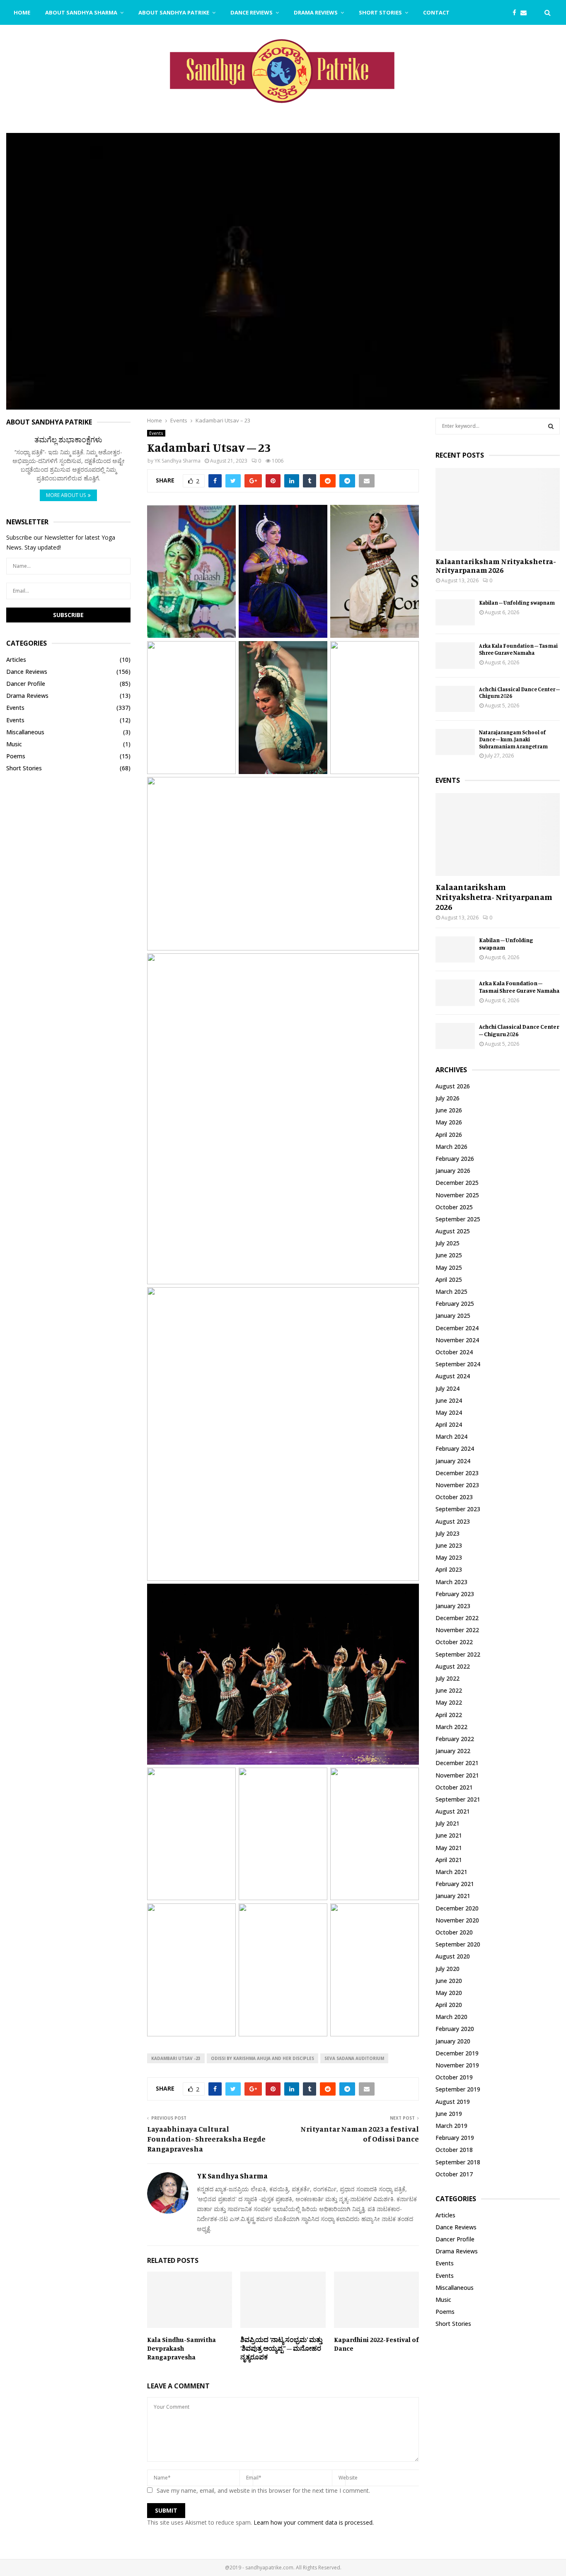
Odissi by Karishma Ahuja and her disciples (262, 2058)
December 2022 (457, 1618)
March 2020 (451, 2017)
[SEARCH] (551, 426)
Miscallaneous (25, 732)
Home (22, 12)
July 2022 (447, 1678)
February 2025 (455, 1304)
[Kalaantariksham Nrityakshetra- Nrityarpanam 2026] (498, 509)
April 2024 (449, 1424)
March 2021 (451, 1872)
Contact (436, 12)
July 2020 (447, 1969)
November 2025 (457, 1195)
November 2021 (457, 1775)
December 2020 (457, 1908)
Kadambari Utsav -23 (176, 2058)
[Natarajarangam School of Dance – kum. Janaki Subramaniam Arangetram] (455, 742)
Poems (16, 756)
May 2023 (449, 1557)
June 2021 (449, 1835)
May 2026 (449, 1122)
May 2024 (449, 1412)
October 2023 (454, 1497)
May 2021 (449, 1848)
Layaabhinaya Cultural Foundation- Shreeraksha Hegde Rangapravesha (206, 2139)
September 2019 (458, 2089)
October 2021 (454, 1787)
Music (14, 744)
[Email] (526, 13)
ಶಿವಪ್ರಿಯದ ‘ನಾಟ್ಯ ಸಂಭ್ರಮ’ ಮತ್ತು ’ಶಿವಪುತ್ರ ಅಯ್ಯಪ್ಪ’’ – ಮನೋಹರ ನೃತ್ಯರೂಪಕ (281, 2348)
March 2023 (451, 1582)
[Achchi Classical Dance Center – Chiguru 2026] (455, 699)
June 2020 (449, 1981)
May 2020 (449, 1993)
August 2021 (453, 1811)
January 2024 (453, 1461)
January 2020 (453, 2041)
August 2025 (453, 1231)
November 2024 (457, 1340)
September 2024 (458, 1364)
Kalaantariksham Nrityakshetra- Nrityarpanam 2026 (496, 566)
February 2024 (455, 1448)
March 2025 (451, 1292)
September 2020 (458, 1944)
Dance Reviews (252, 12)
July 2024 (447, 1388)
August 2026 (453, 1086)
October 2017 (454, 2174)
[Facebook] (516, 13)
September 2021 (458, 1799)
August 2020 (453, 1956)
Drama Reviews (316, 12)
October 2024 (454, 1352)
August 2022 (453, 1666)
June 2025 (449, 1255)
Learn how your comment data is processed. (314, 2522)
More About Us (66, 495)
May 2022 (449, 1702)
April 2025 (449, 1280)
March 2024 (451, 1436)
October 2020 (454, 1932)
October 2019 (454, 2077)
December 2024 (457, 1328)
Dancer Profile (26, 684)
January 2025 (453, 1316)
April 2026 (449, 1135)
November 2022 (457, 1630)
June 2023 (449, 1545)
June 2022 (449, 1690)
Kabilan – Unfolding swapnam (517, 603)
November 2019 (457, 2065)
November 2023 (457, 1485)
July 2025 (447, 1243)
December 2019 (457, 2053)
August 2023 (453, 1521)
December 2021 (457, 1763)
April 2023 (449, 1569)
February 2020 (455, 2029)
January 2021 (453, 1896)
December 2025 (457, 1183)
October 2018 (454, 2150)
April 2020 (449, 2005)
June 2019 (449, 2114)
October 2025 (454, 1207)
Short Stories (380, 12)
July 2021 (447, 1823)
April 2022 (449, 1715)
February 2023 (455, 1594)
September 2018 (458, 2162)
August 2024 (453, 1376)
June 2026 (449, 1110)
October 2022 (454, 1642)
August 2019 (453, 2102)
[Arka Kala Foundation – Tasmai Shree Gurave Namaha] (455, 655)
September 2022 (458, 1654)
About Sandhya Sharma (81, 12)
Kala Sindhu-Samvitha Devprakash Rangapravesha (181, 2348)
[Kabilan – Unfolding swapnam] (455, 612)
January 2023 (453, 1606)
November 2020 (457, 1920)
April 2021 (449, 1860)
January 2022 (453, 1751)
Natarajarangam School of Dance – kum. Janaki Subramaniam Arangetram (513, 739)
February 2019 (455, 2138)
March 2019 (451, 2126)
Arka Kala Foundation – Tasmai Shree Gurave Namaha (518, 649)
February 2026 (455, 1159)
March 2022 (451, 1727)
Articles (16, 660)
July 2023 (447, 1533)
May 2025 (449, 1267)
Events (156, 433)
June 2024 (449, 1400)
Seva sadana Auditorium (354, 2058)
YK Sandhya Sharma (178, 461)
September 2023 (458, 1509)
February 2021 (455, 1884)
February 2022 (455, 1739)
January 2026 (453, 1171)
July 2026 (447, 1098)
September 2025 (458, 1219)
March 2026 (451, 1147)
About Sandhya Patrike (174, 12)
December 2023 (457, 1473)
